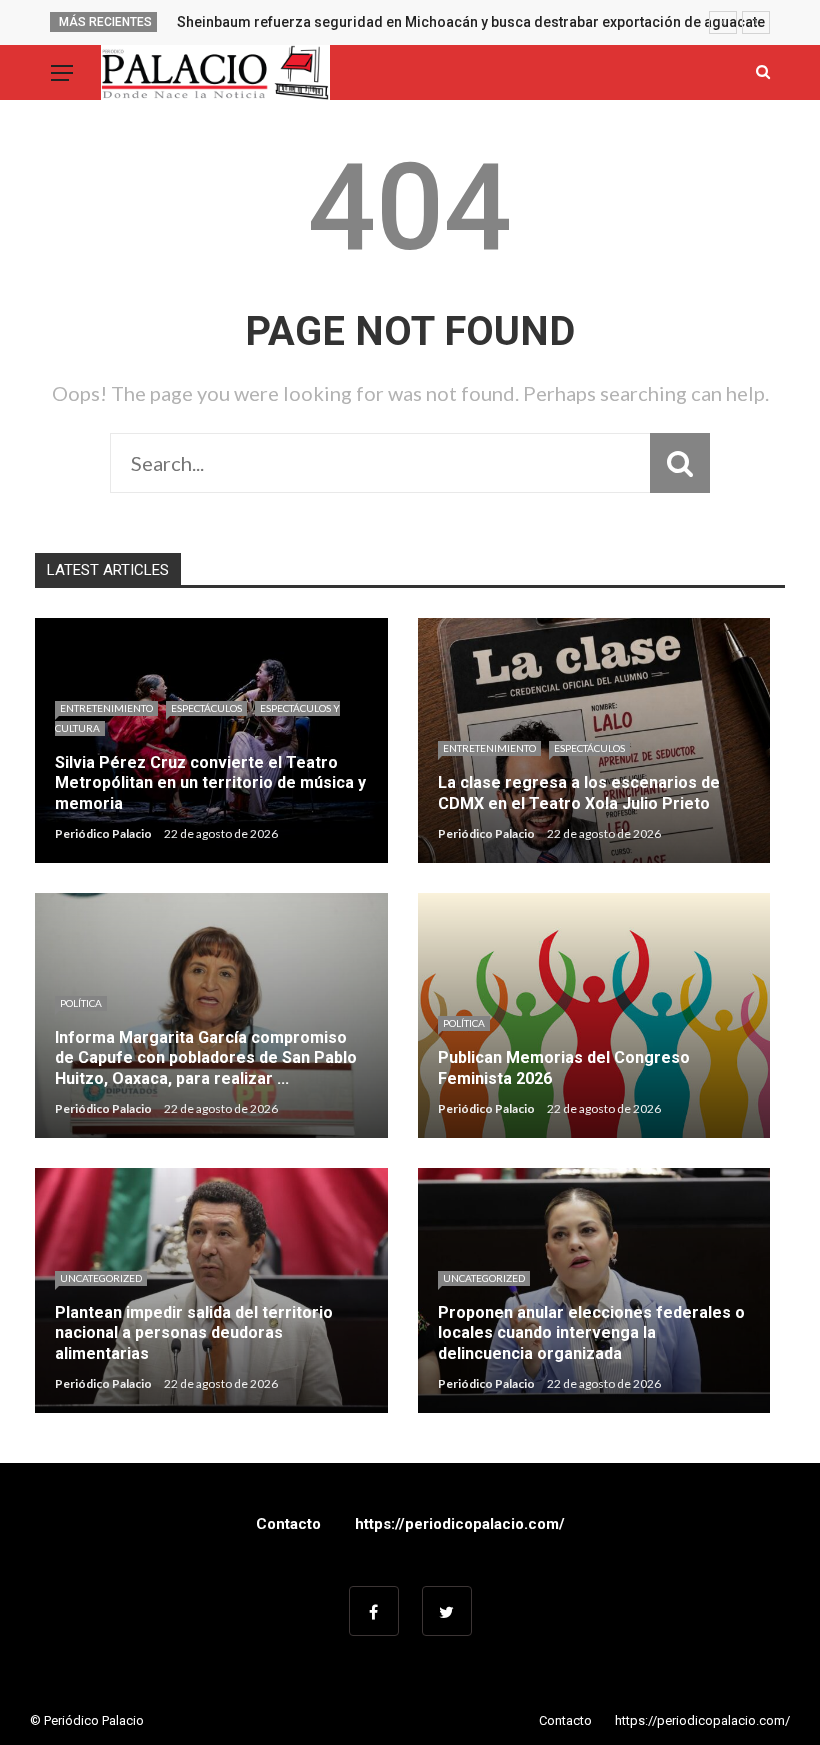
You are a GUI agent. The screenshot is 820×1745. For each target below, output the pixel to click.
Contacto (288, 1524)
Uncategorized (101, 1278)
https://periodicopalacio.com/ (460, 1524)
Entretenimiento (106, 708)
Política (81, 1003)
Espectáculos (206, 708)
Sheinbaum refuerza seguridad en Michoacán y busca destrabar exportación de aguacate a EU (486, 22)
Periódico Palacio (103, 833)
